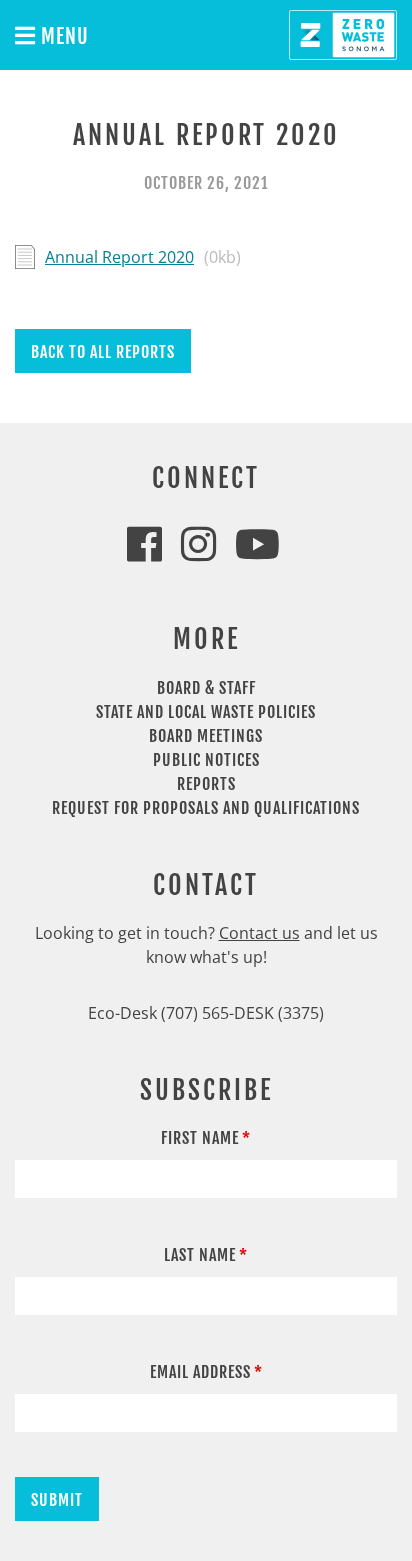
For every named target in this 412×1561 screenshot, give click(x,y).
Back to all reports (103, 352)
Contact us (259, 933)
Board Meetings (206, 736)
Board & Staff (206, 688)
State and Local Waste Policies (206, 712)
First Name (200, 1138)
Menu (62, 36)
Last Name (200, 1255)
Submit (57, 1500)
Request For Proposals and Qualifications (206, 808)
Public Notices (206, 760)
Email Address (200, 1372)
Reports (206, 784)
